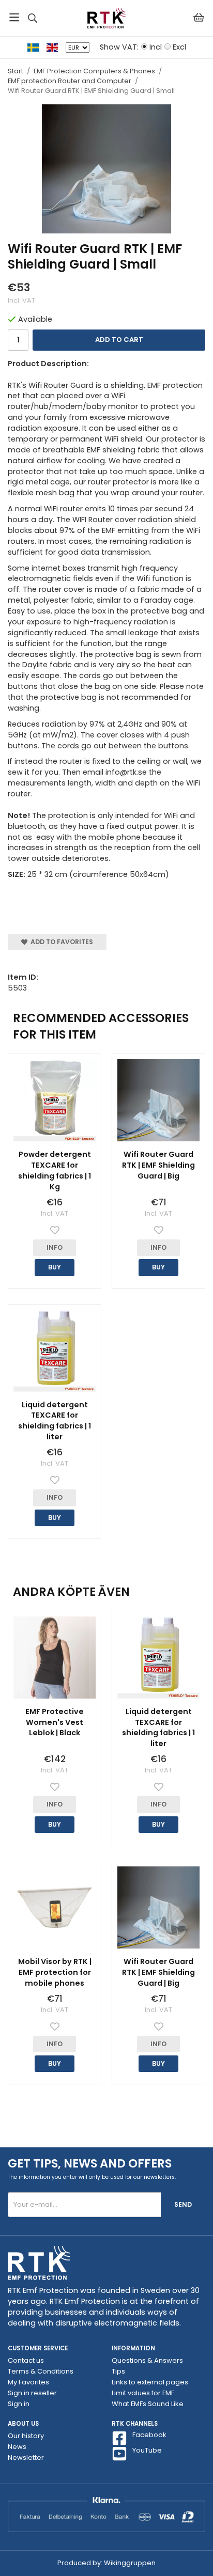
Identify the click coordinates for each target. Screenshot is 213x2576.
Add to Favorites (60, 942)
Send (183, 2204)
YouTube (147, 2451)
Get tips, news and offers (90, 2163)
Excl (179, 47)
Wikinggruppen (130, 2563)
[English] (56, 47)
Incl (156, 47)
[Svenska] (37, 47)
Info (55, 1247)
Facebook (149, 2435)
